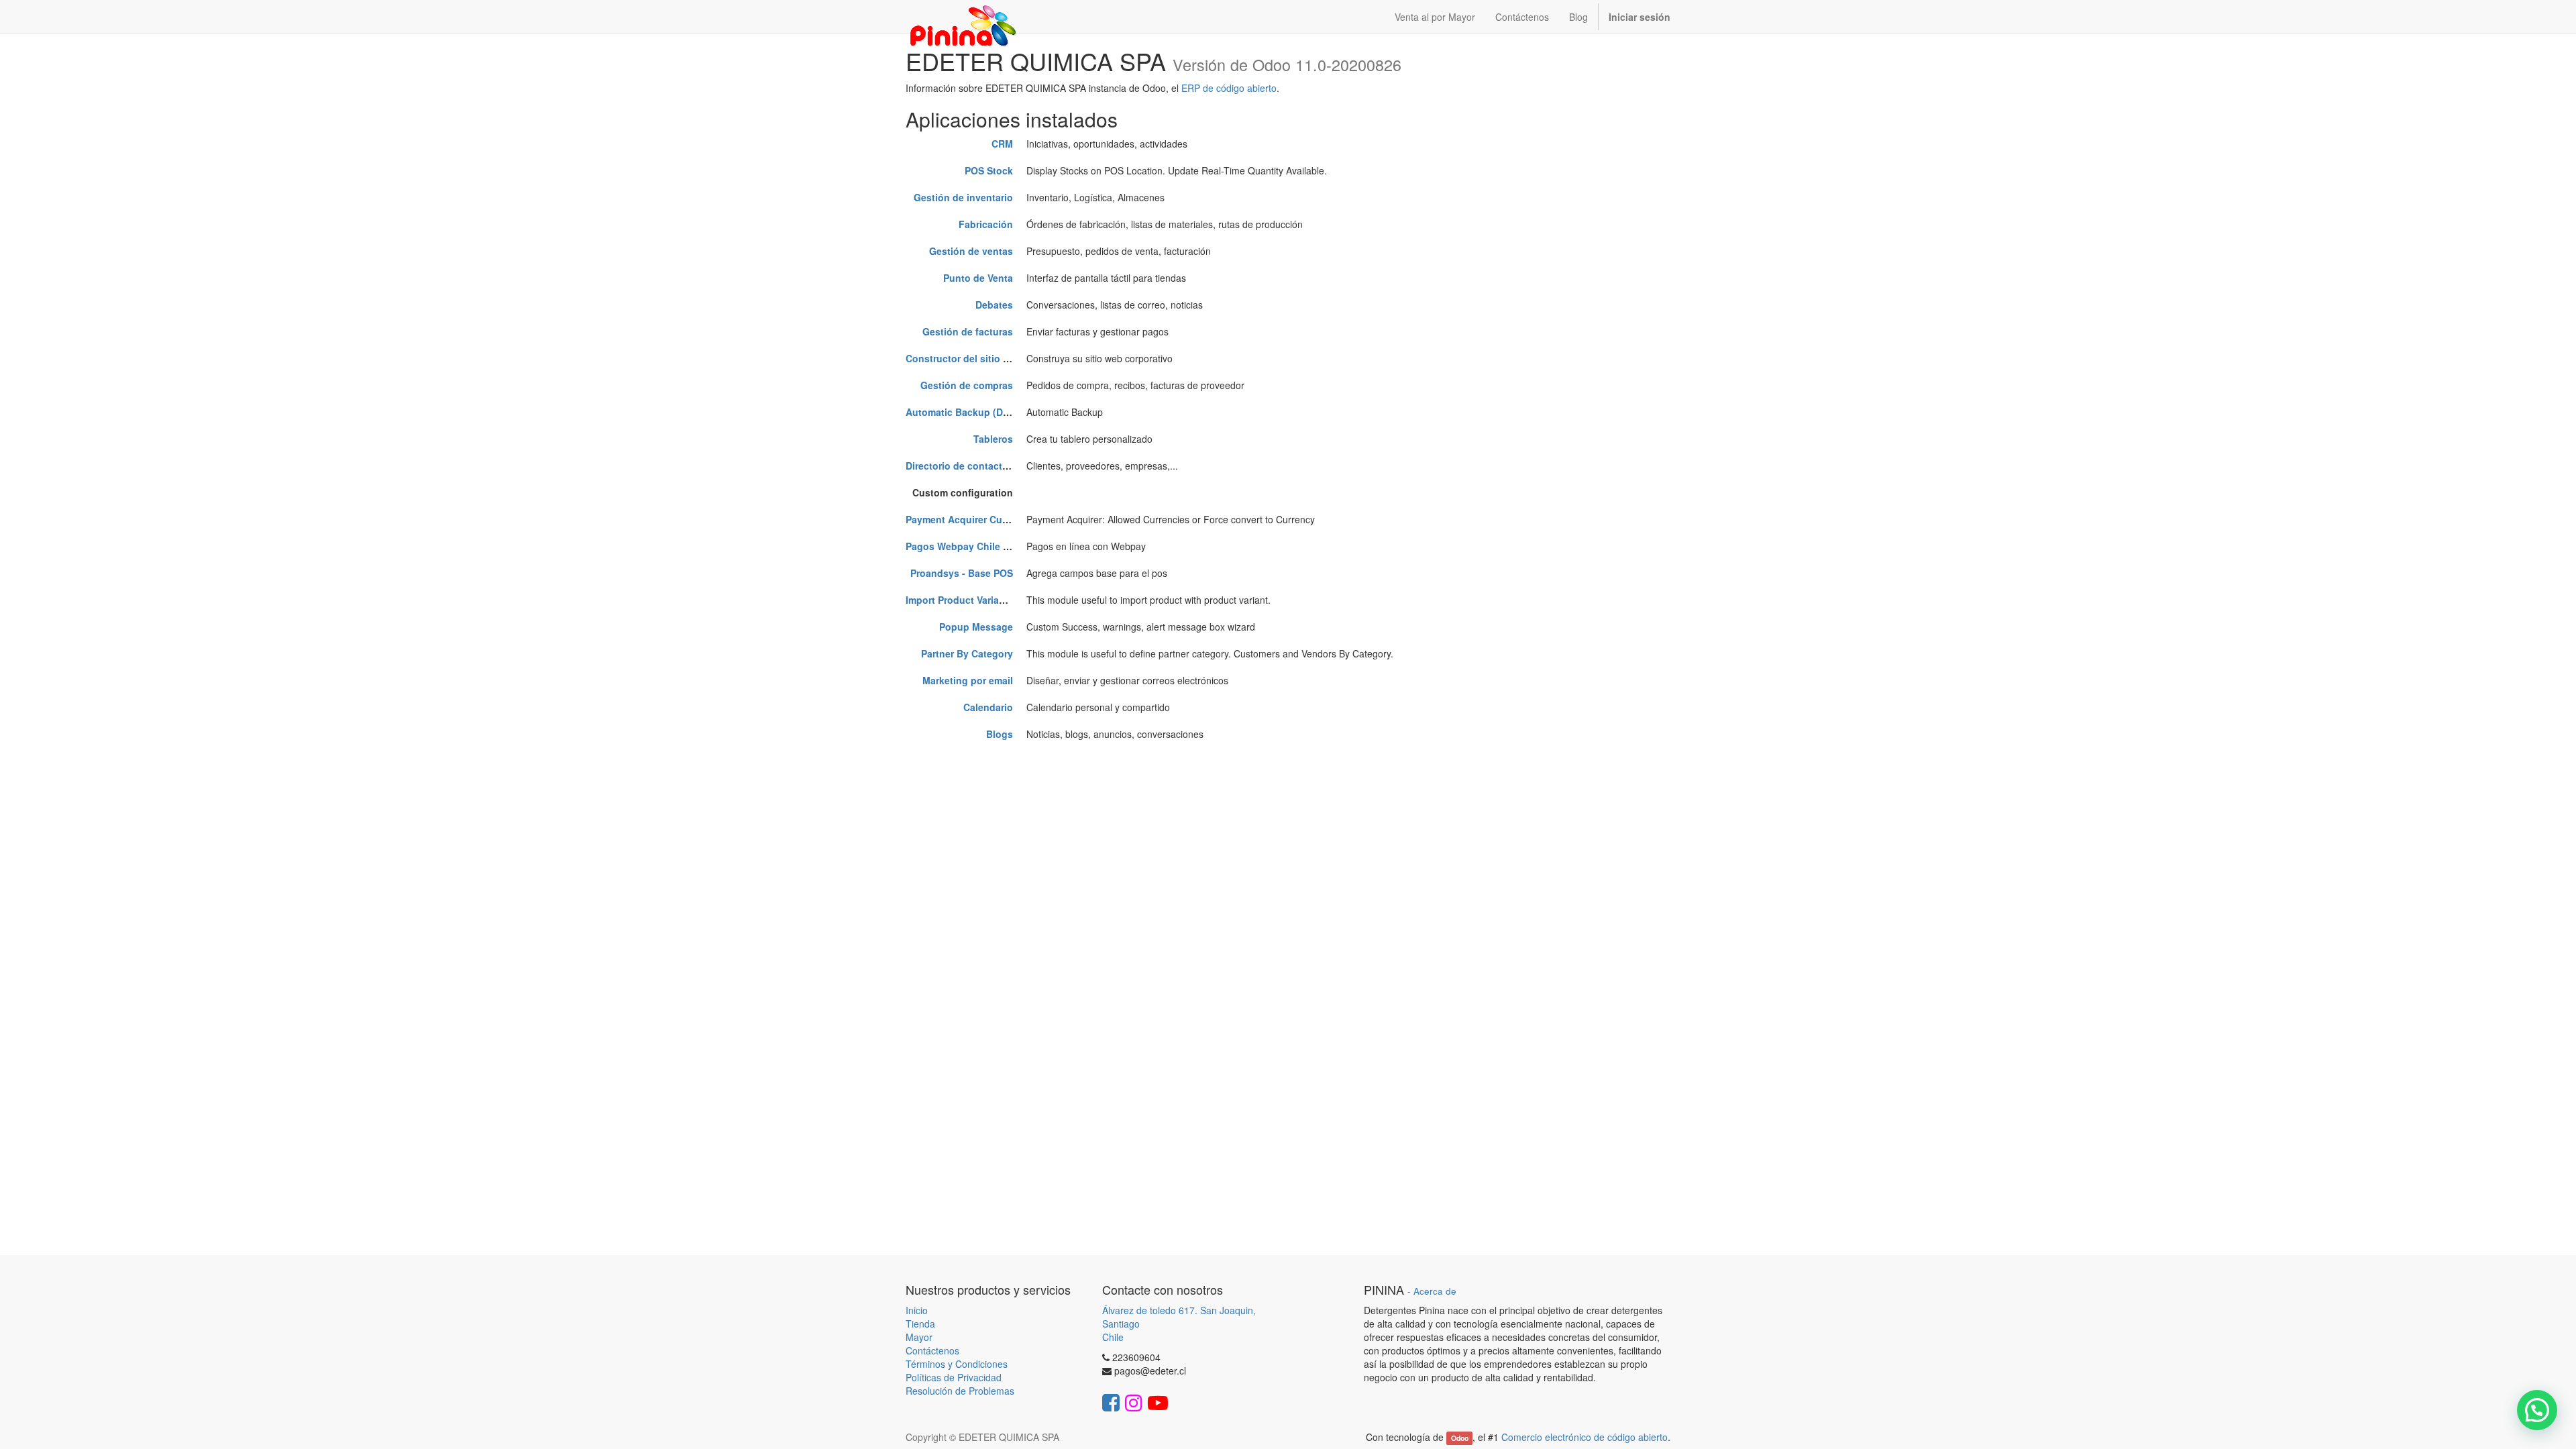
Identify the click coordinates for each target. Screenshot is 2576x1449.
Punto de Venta (978, 278)
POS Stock (989, 170)
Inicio (917, 1310)
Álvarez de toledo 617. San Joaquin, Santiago (1179, 1317)
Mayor (919, 1337)
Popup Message (976, 627)
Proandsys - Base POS (962, 573)
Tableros (993, 439)
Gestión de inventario (963, 197)
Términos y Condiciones (957, 1364)
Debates (994, 305)
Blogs (1000, 734)
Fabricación (986, 224)
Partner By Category (967, 653)
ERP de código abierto (1229, 88)
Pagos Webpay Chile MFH (965, 546)
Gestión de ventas (971, 251)
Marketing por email (968, 680)
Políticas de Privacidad (954, 1377)
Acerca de (1435, 1291)
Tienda (920, 1324)
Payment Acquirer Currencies (972, 519)
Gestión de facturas (968, 331)
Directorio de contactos (960, 466)
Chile (1113, 1337)
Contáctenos (932, 1350)
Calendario (988, 707)
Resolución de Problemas (960, 1391)
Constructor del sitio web (964, 358)
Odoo (1460, 1438)
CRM (1002, 144)
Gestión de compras (967, 385)
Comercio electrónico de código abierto (1585, 1437)
